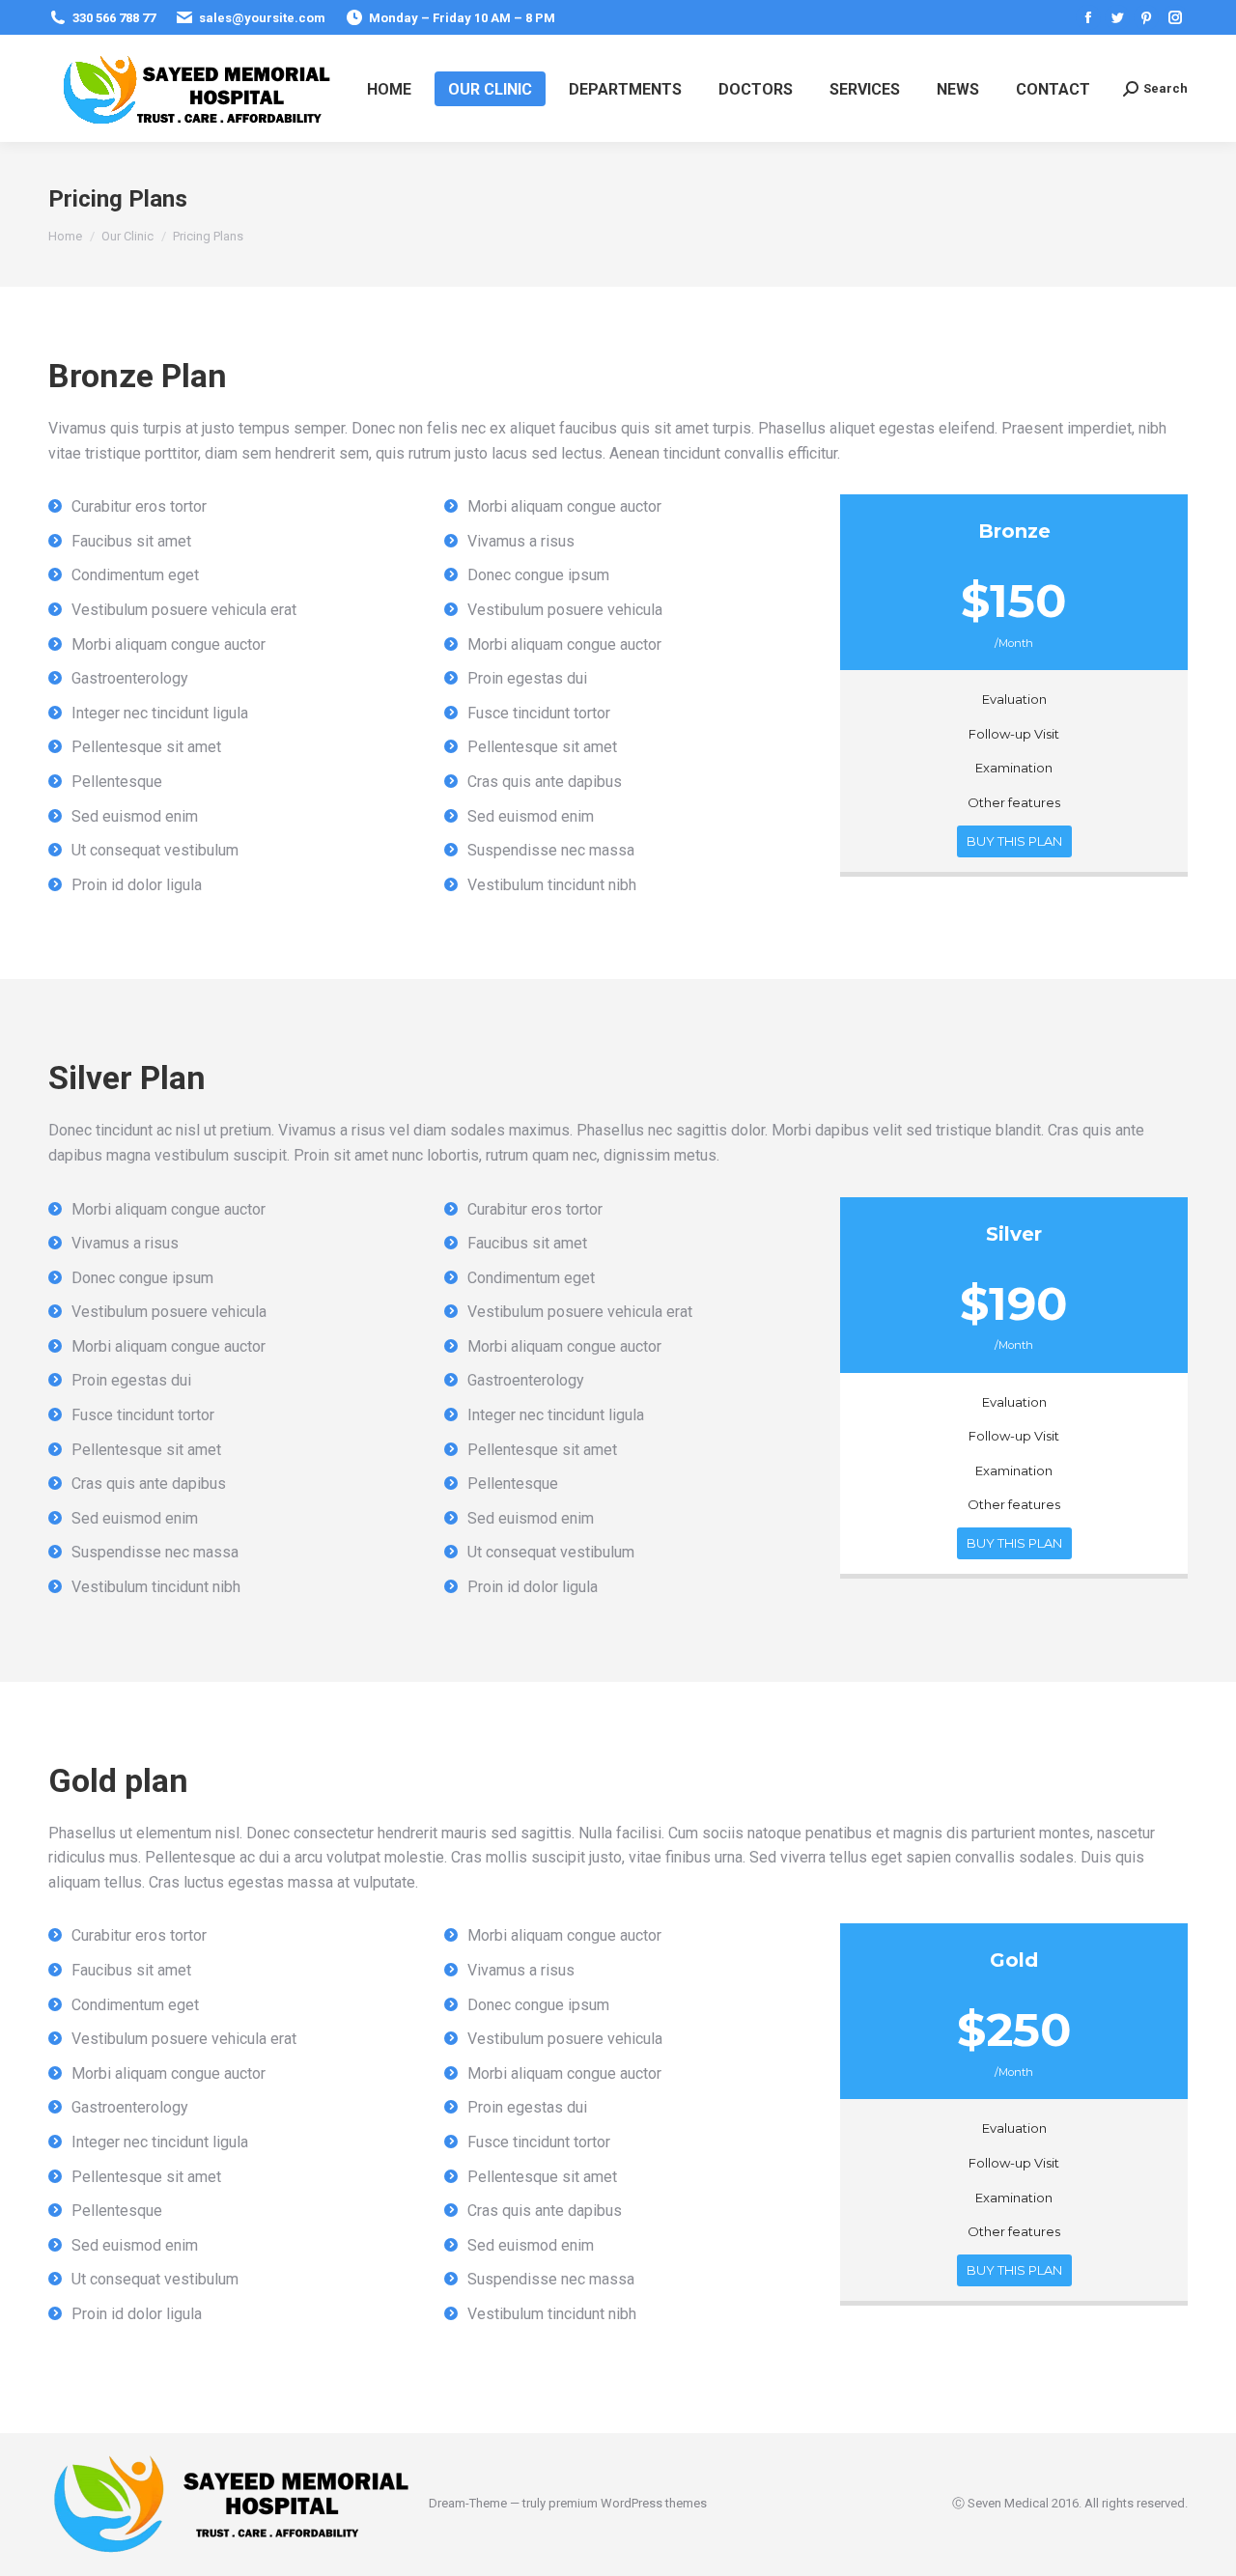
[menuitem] (389, 89)
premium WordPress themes (628, 2503)
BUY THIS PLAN (1014, 841)
